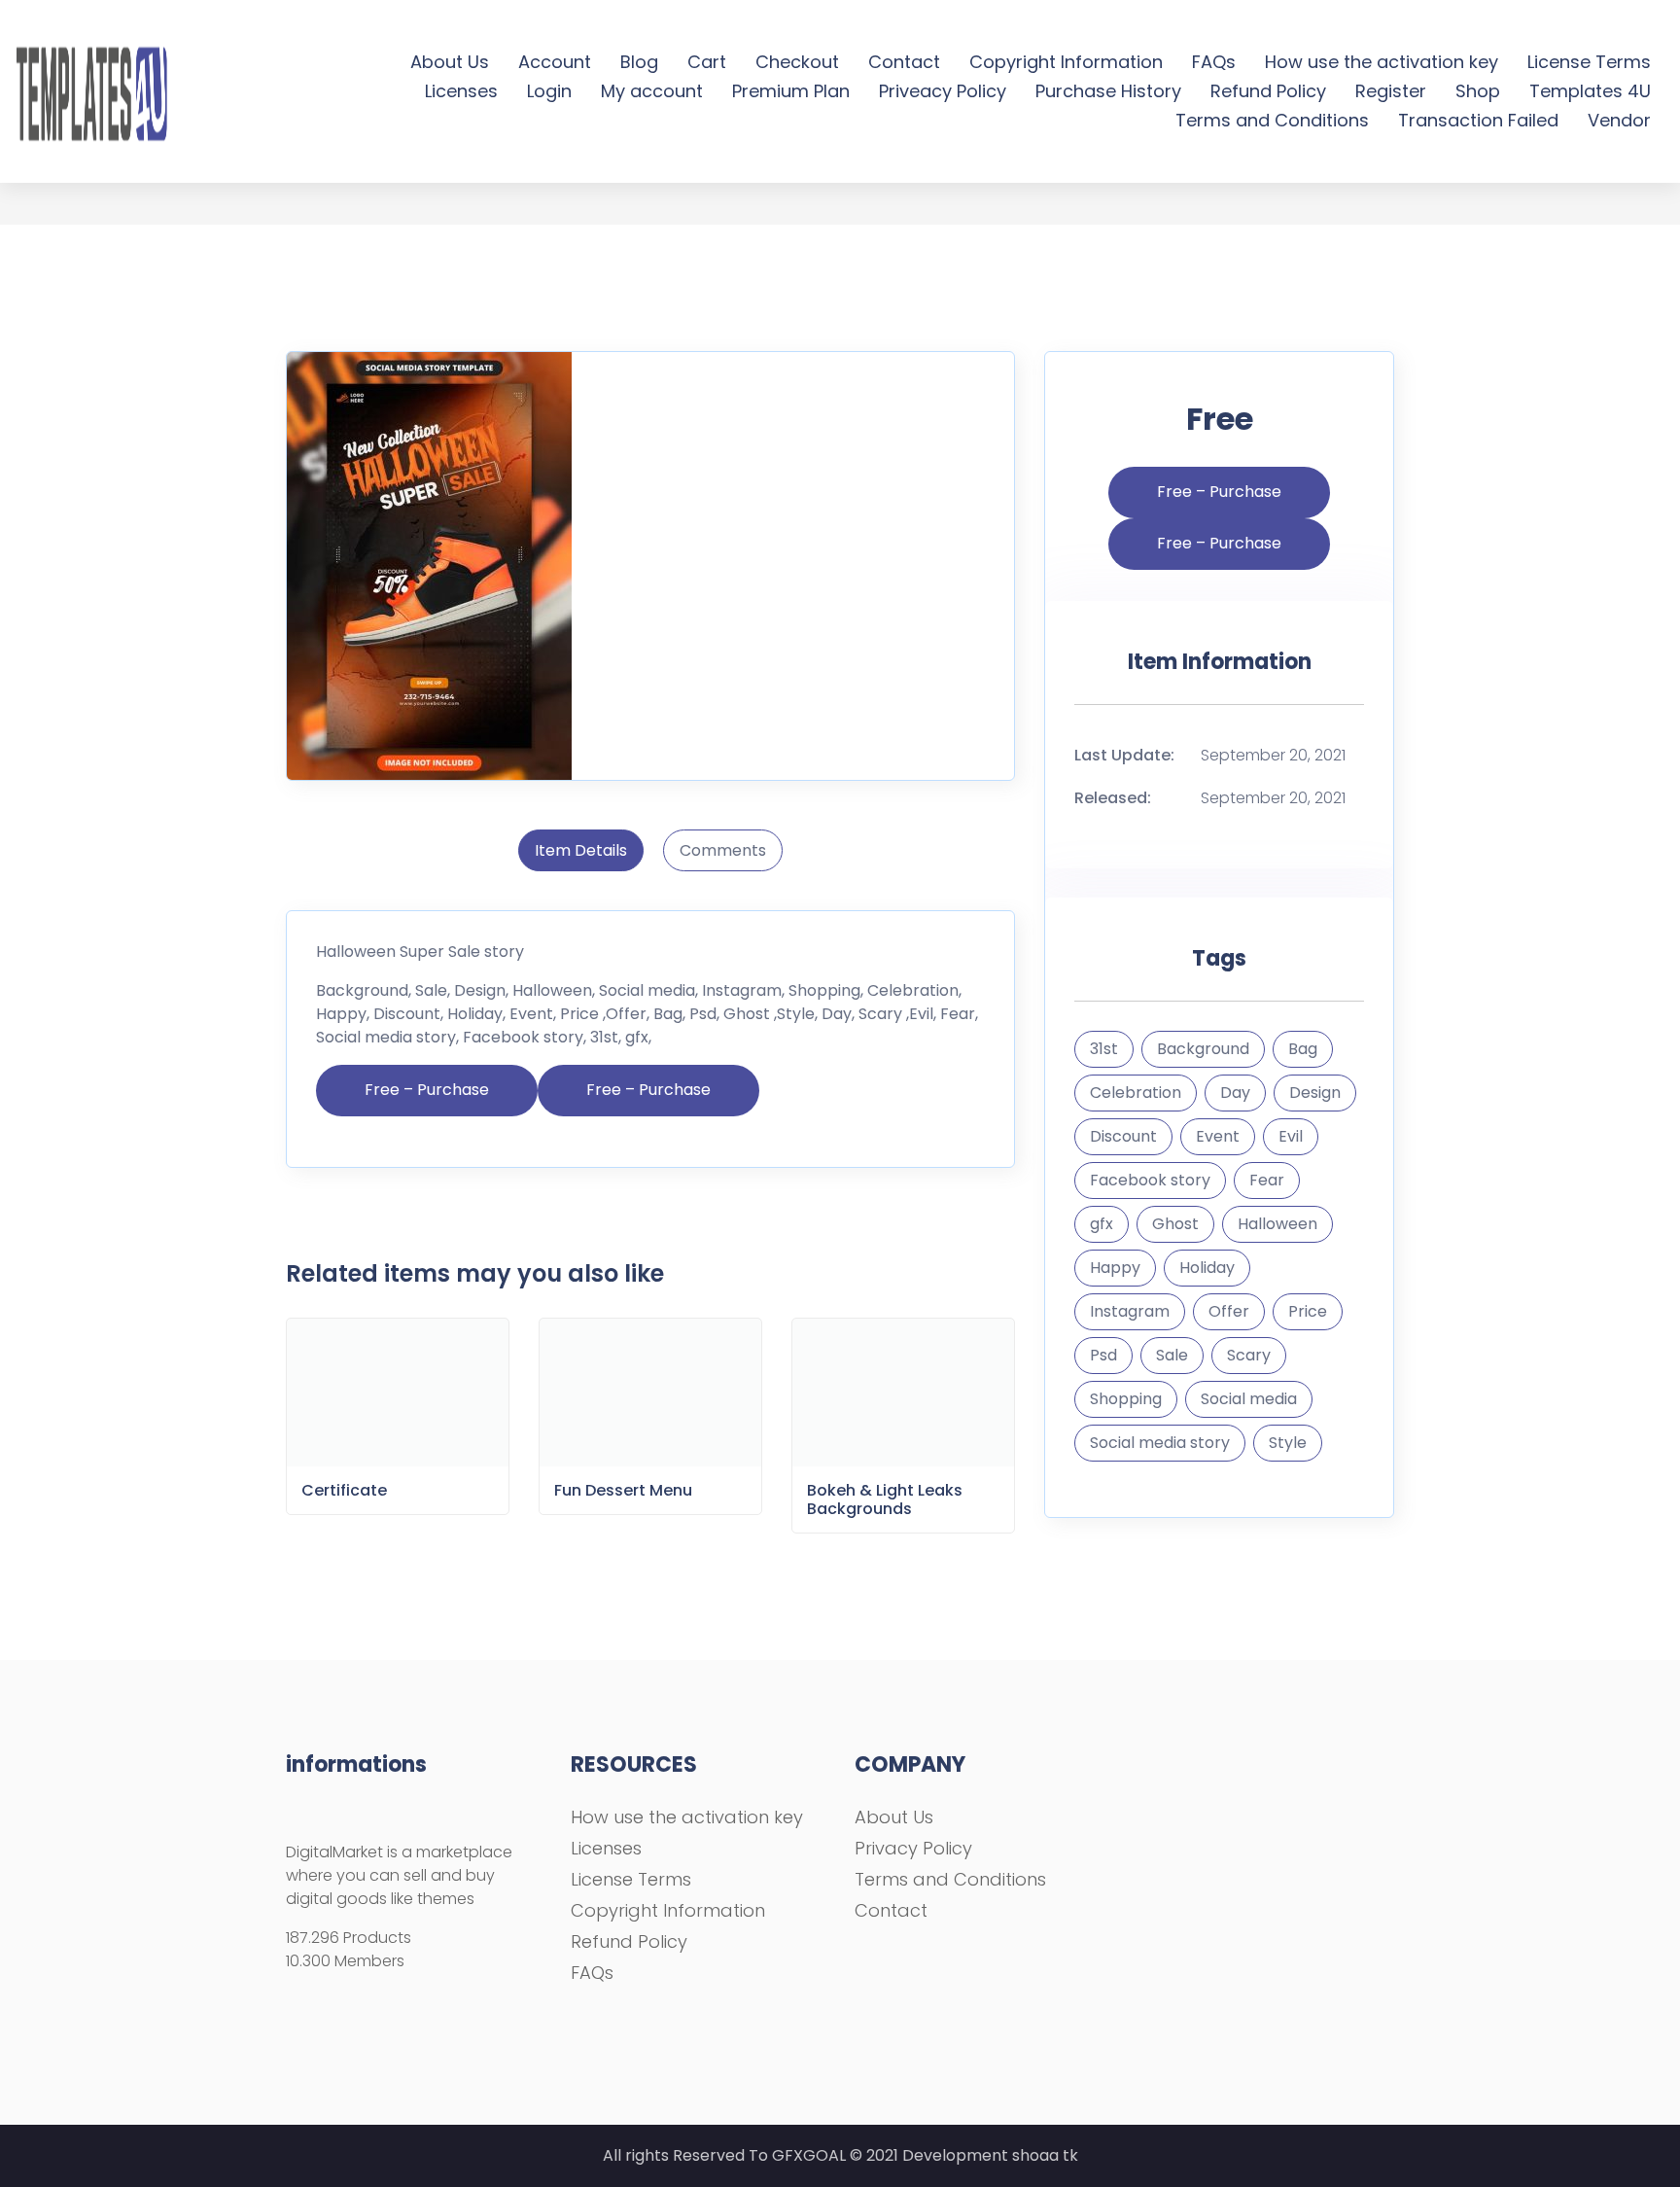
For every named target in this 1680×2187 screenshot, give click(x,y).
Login (549, 91)
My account (652, 91)
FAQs (1214, 62)
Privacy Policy (913, 1848)
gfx (1102, 1224)
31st (1104, 1049)
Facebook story (1150, 1180)
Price (1308, 1311)
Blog (639, 62)
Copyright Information (1066, 62)
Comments (723, 850)
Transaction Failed (1478, 120)
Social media (1249, 1399)
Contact (904, 62)
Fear (1267, 1180)
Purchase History (1108, 91)
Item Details (581, 850)
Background (1203, 1049)
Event (1218, 1136)
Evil (1291, 1136)
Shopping (1126, 1399)
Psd (1103, 1355)
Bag (1303, 1049)
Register (1391, 91)
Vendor (1619, 120)
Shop (1478, 91)
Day (1235, 1093)
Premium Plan (791, 91)
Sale (1172, 1355)
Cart (707, 62)
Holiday (1207, 1268)
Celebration (1136, 1093)
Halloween (1277, 1224)
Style (1288, 1443)
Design (1315, 1093)
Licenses (461, 91)
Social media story (1160, 1443)
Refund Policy (1268, 91)
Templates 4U (1590, 91)
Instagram (1130, 1311)
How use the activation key (1382, 62)
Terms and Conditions (1272, 120)
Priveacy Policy (943, 91)
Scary (1249, 1355)
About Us (450, 62)
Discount (1123, 1136)
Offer (1229, 1311)
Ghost (1175, 1224)
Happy (1115, 1268)
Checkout (797, 62)
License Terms (1589, 62)
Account (555, 62)
